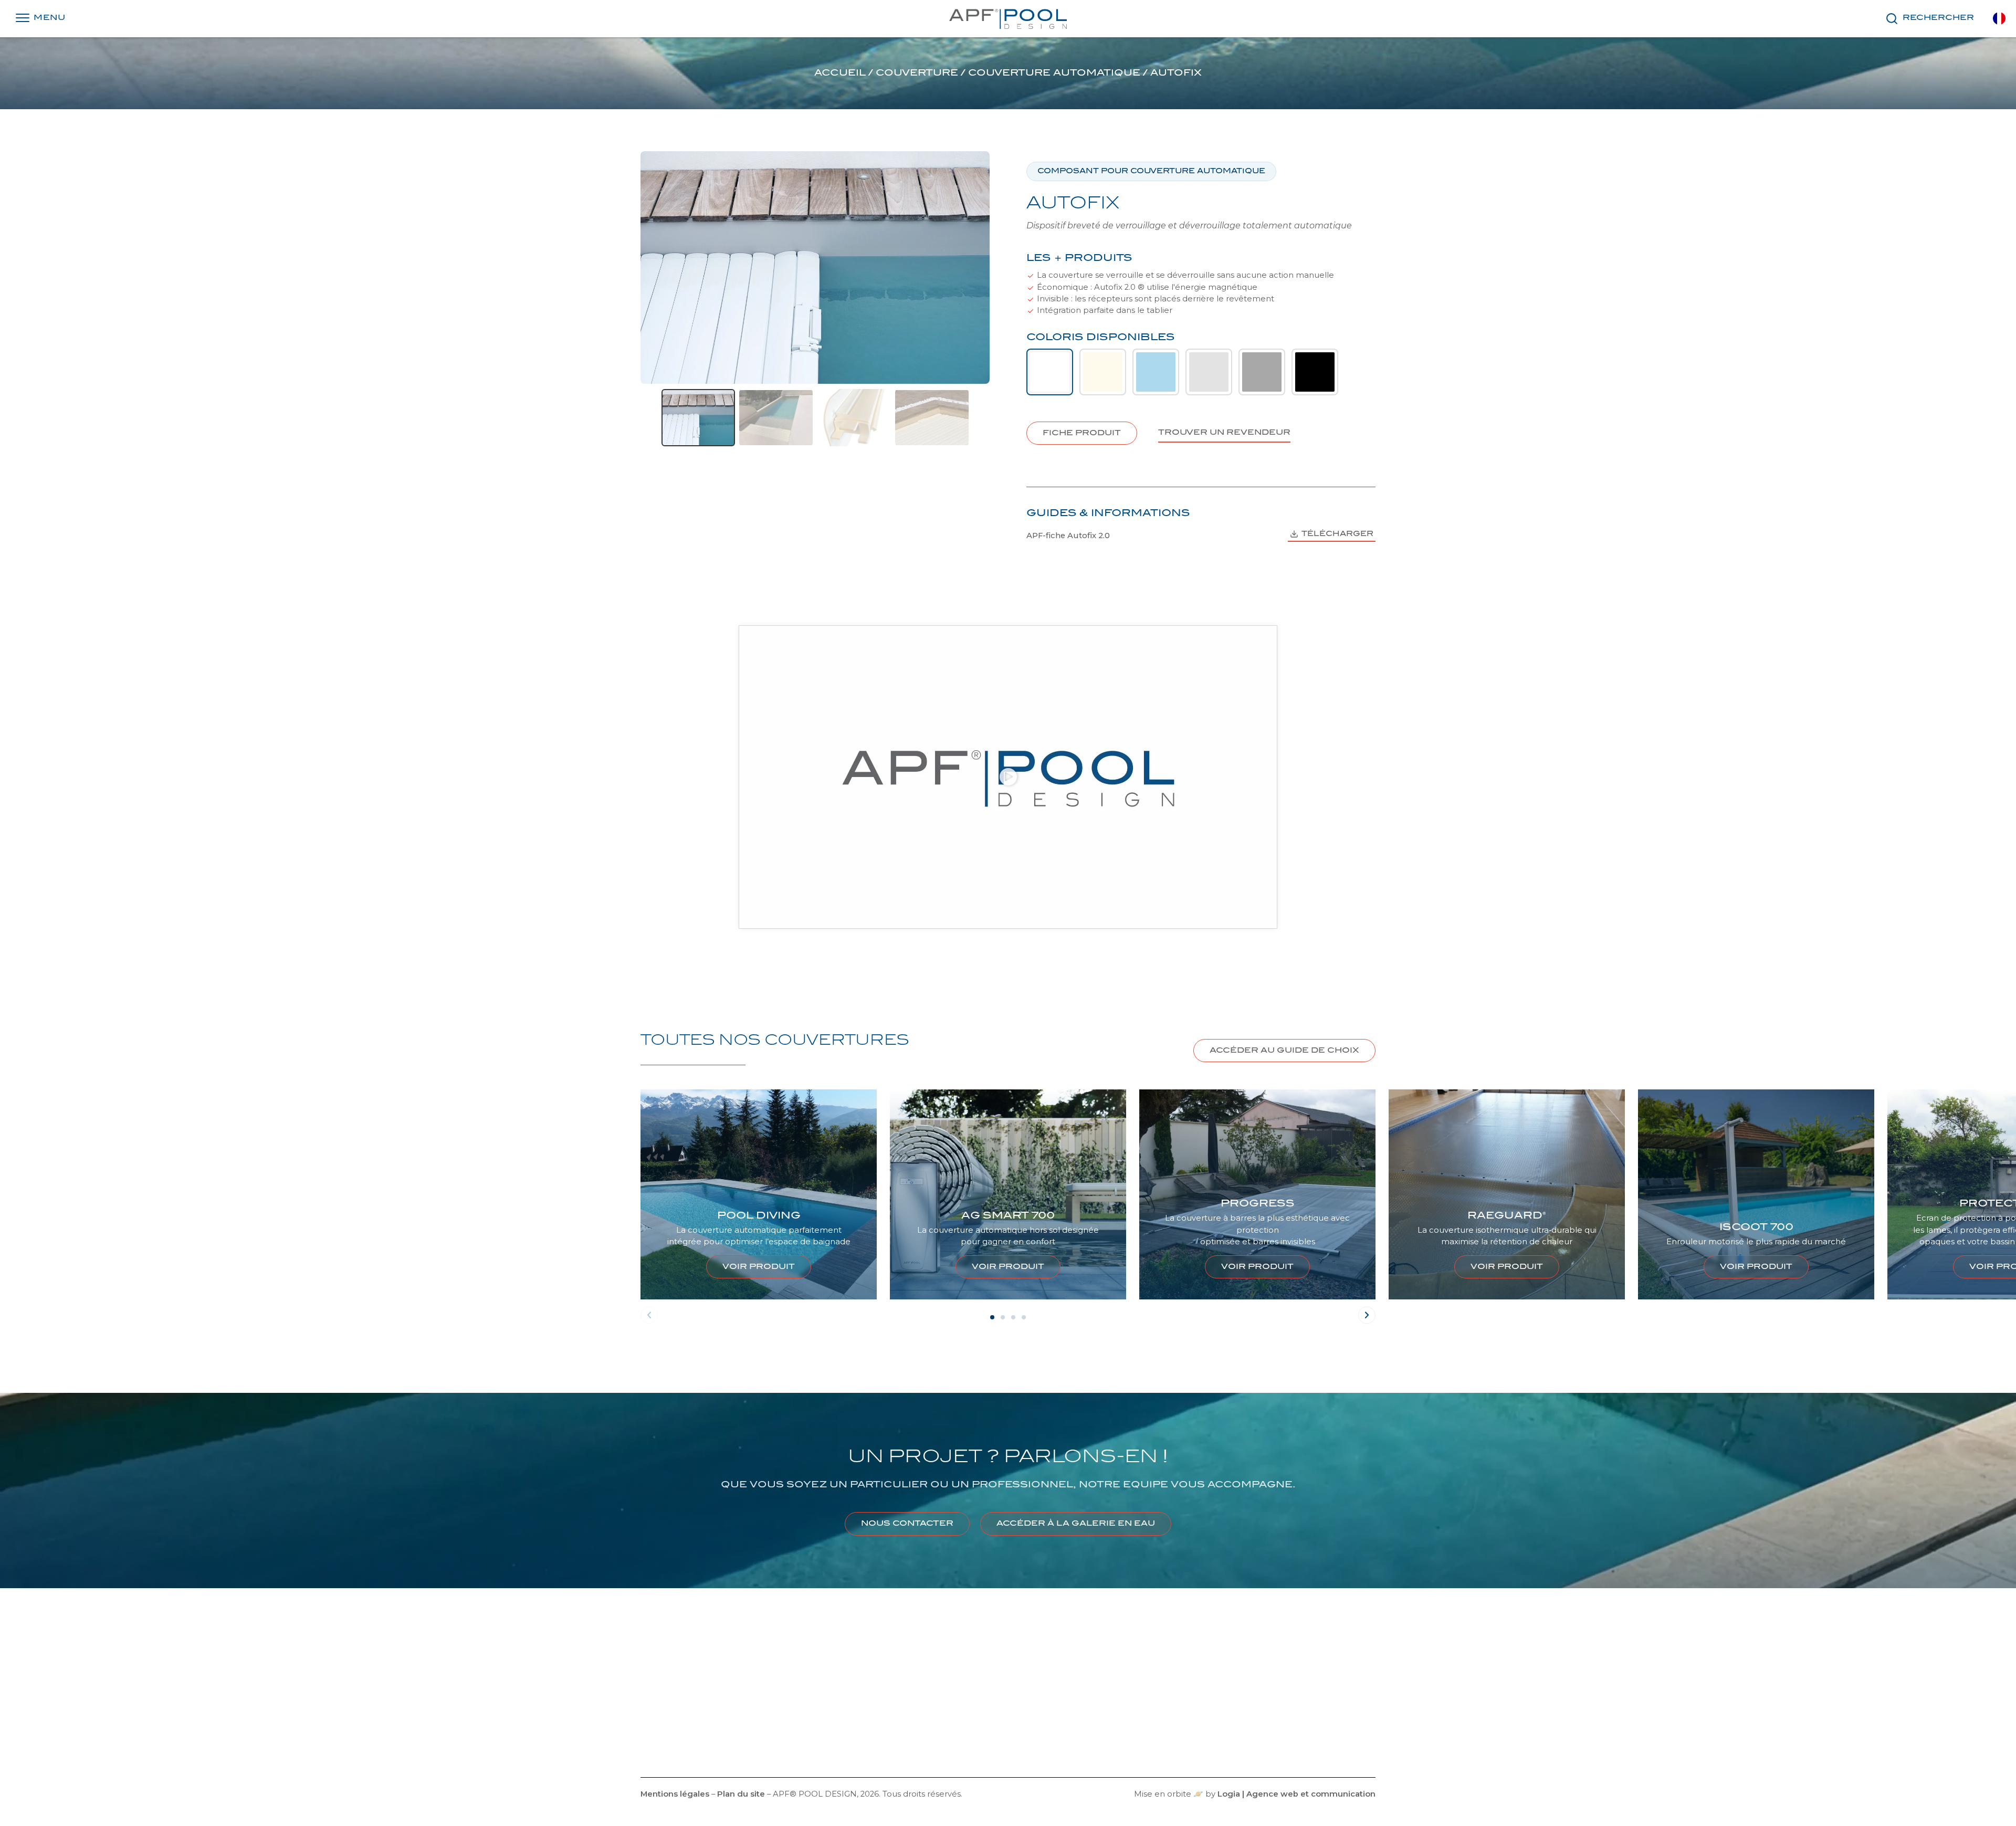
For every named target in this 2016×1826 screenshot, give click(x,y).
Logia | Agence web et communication (1296, 1794)
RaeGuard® (1257, 1216)
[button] (1008, 777)
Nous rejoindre (720, 1725)
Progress (1008, 1204)
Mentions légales (675, 1794)
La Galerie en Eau (794, 1692)
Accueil (840, 74)
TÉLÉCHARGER (1337, 534)
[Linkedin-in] (1018, 1734)
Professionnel (787, 1708)
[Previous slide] (649, 417)
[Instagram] (998, 1734)
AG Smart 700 (759, 1216)
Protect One (1756, 1204)
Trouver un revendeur (804, 1743)
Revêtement (1257, 1689)
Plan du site (741, 1794)
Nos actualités (721, 1743)
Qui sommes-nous (713, 1708)
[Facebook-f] (978, 1734)
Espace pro (783, 1725)
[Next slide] (981, 417)
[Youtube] (1038, 1734)
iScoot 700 (1507, 1228)
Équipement (1257, 1726)
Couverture (917, 74)
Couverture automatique (1054, 74)
